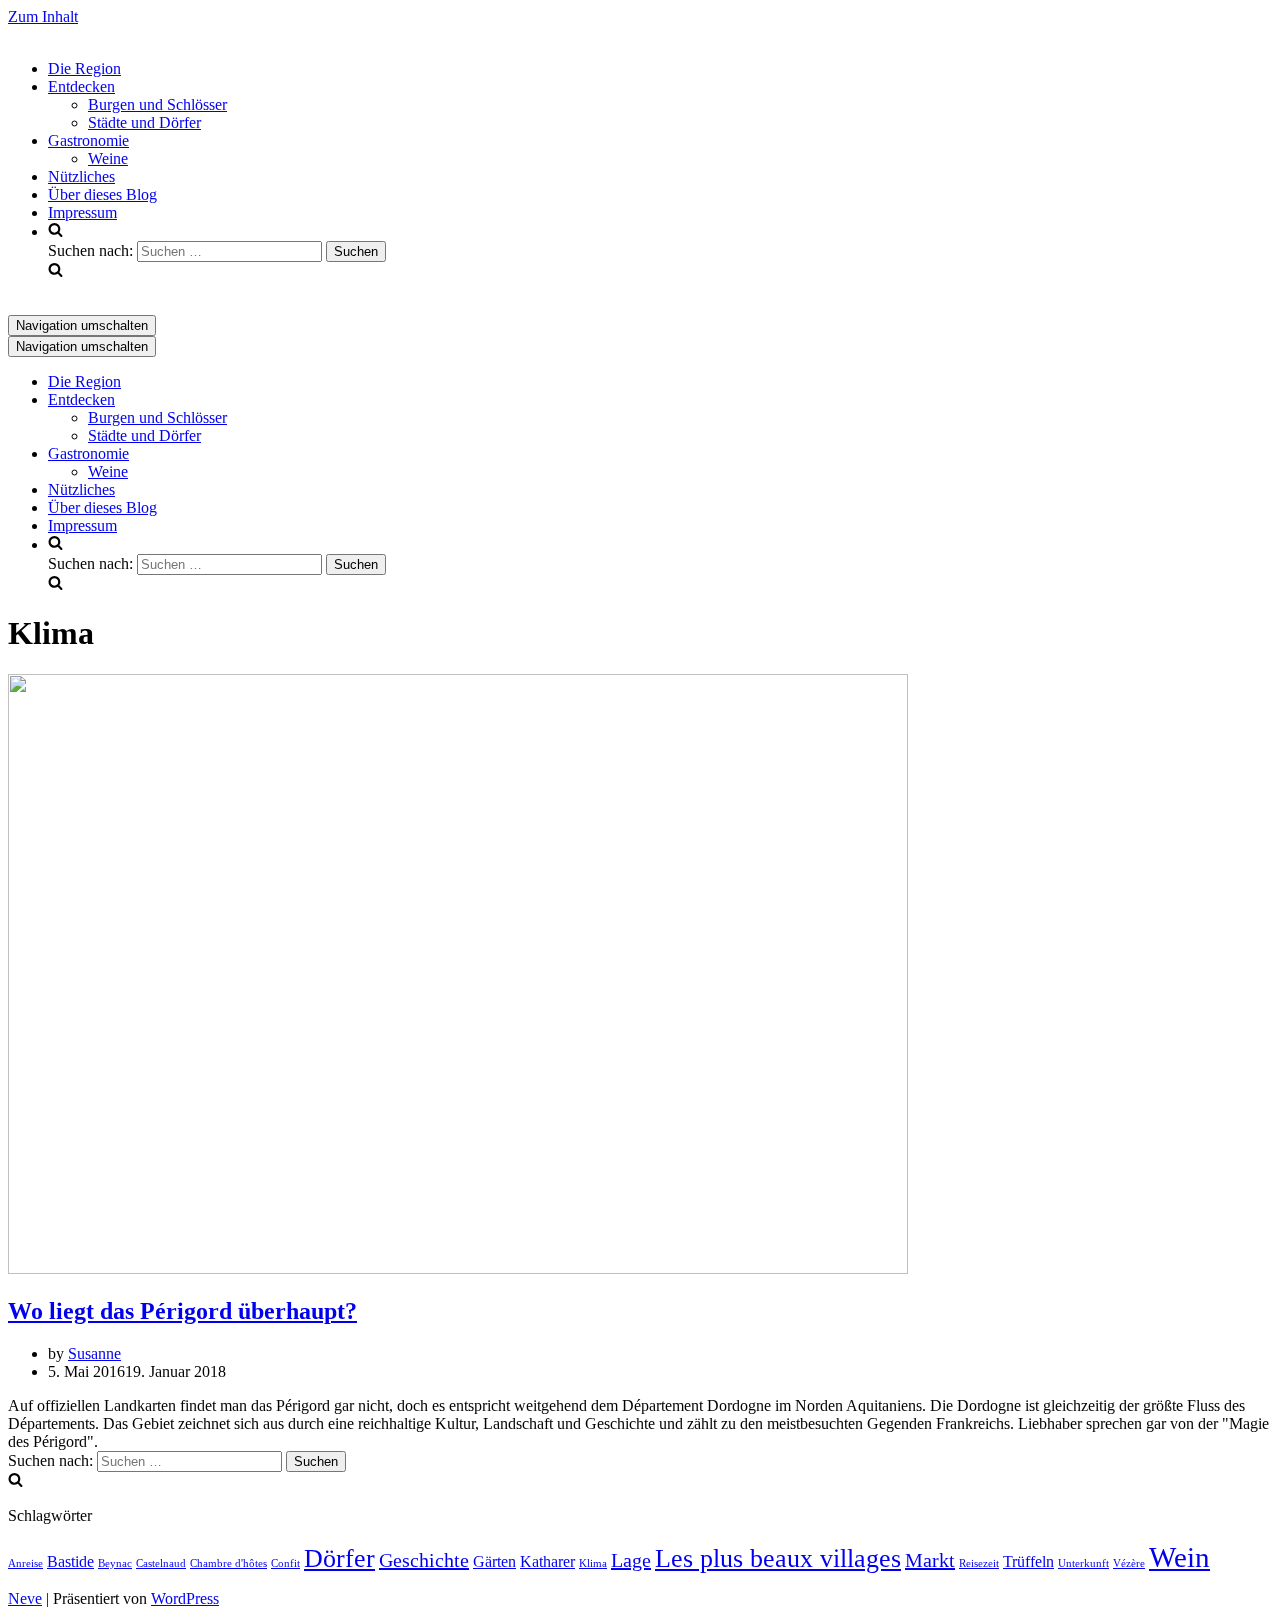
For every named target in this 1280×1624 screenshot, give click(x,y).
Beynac (115, 1563)
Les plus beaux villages (778, 1558)
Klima (593, 1563)
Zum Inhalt (43, 16)
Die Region (84, 68)
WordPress (185, 1598)
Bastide (70, 1562)
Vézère (1129, 1563)
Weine (108, 158)
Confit (285, 1563)
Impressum (82, 212)
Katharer (547, 1562)
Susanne (94, 1353)
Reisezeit (979, 1563)
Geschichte (424, 1560)
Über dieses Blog (102, 194)
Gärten (494, 1562)
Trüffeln (1028, 1562)
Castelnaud (161, 1563)
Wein (1179, 1557)
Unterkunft (1083, 1563)
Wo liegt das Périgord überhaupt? (182, 1311)
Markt (930, 1560)
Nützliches (81, 176)
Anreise (25, 1563)
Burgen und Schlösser (157, 104)
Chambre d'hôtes (228, 1563)
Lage (631, 1560)
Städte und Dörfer (144, 122)
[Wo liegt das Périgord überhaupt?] (458, 1268)
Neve (25, 1598)
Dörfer (339, 1558)
